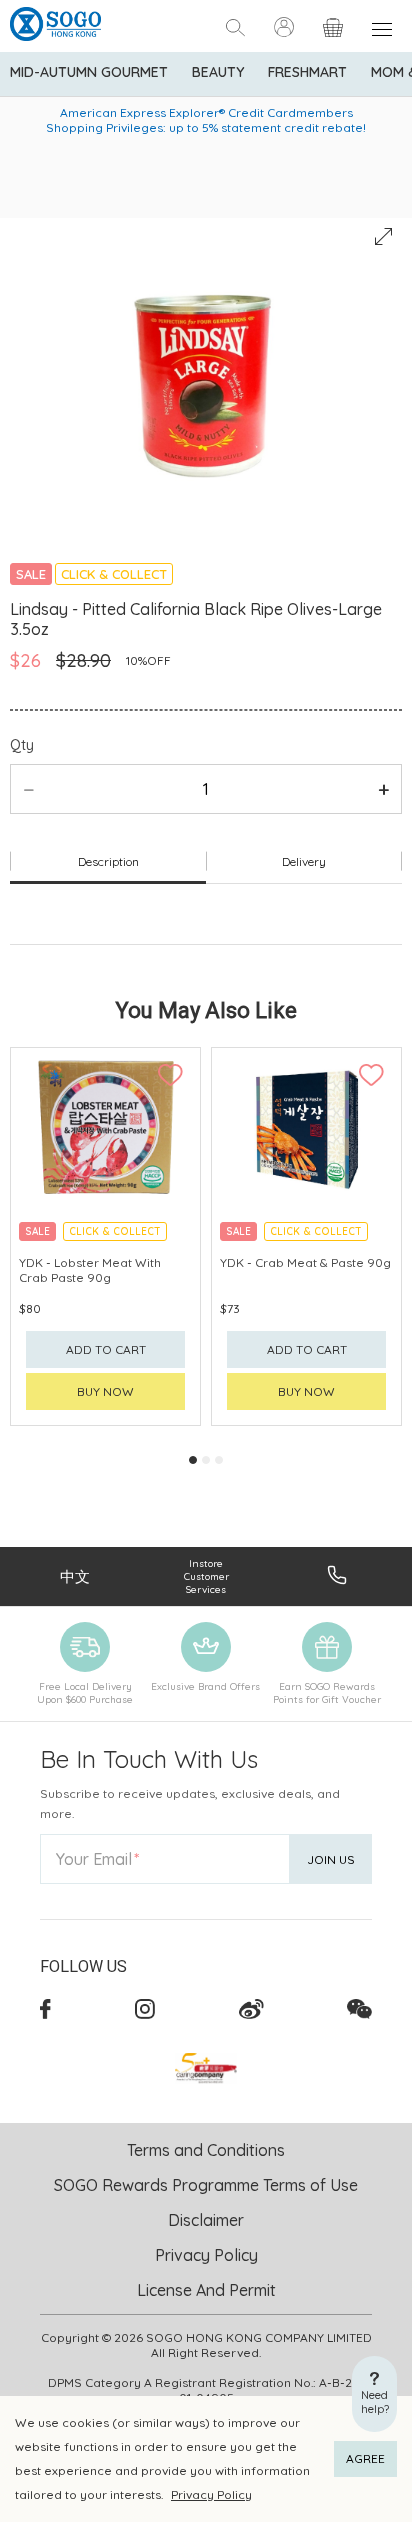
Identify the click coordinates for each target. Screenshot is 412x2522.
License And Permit (206, 2290)
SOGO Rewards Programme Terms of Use (206, 2185)
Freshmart (307, 72)
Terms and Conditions (206, 2150)
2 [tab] (206, 1460)
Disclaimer (206, 2220)
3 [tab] (219, 1460)
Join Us (331, 1859)
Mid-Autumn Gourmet (89, 72)
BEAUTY (218, 72)
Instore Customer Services (206, 1576)
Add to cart (106, 1349)
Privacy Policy (211, 2494)
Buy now (105, 1391)
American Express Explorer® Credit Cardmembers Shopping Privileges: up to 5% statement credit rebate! (206, 120)
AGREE (365, 2458)
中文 (75, 1576)
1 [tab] (193, 1460)
